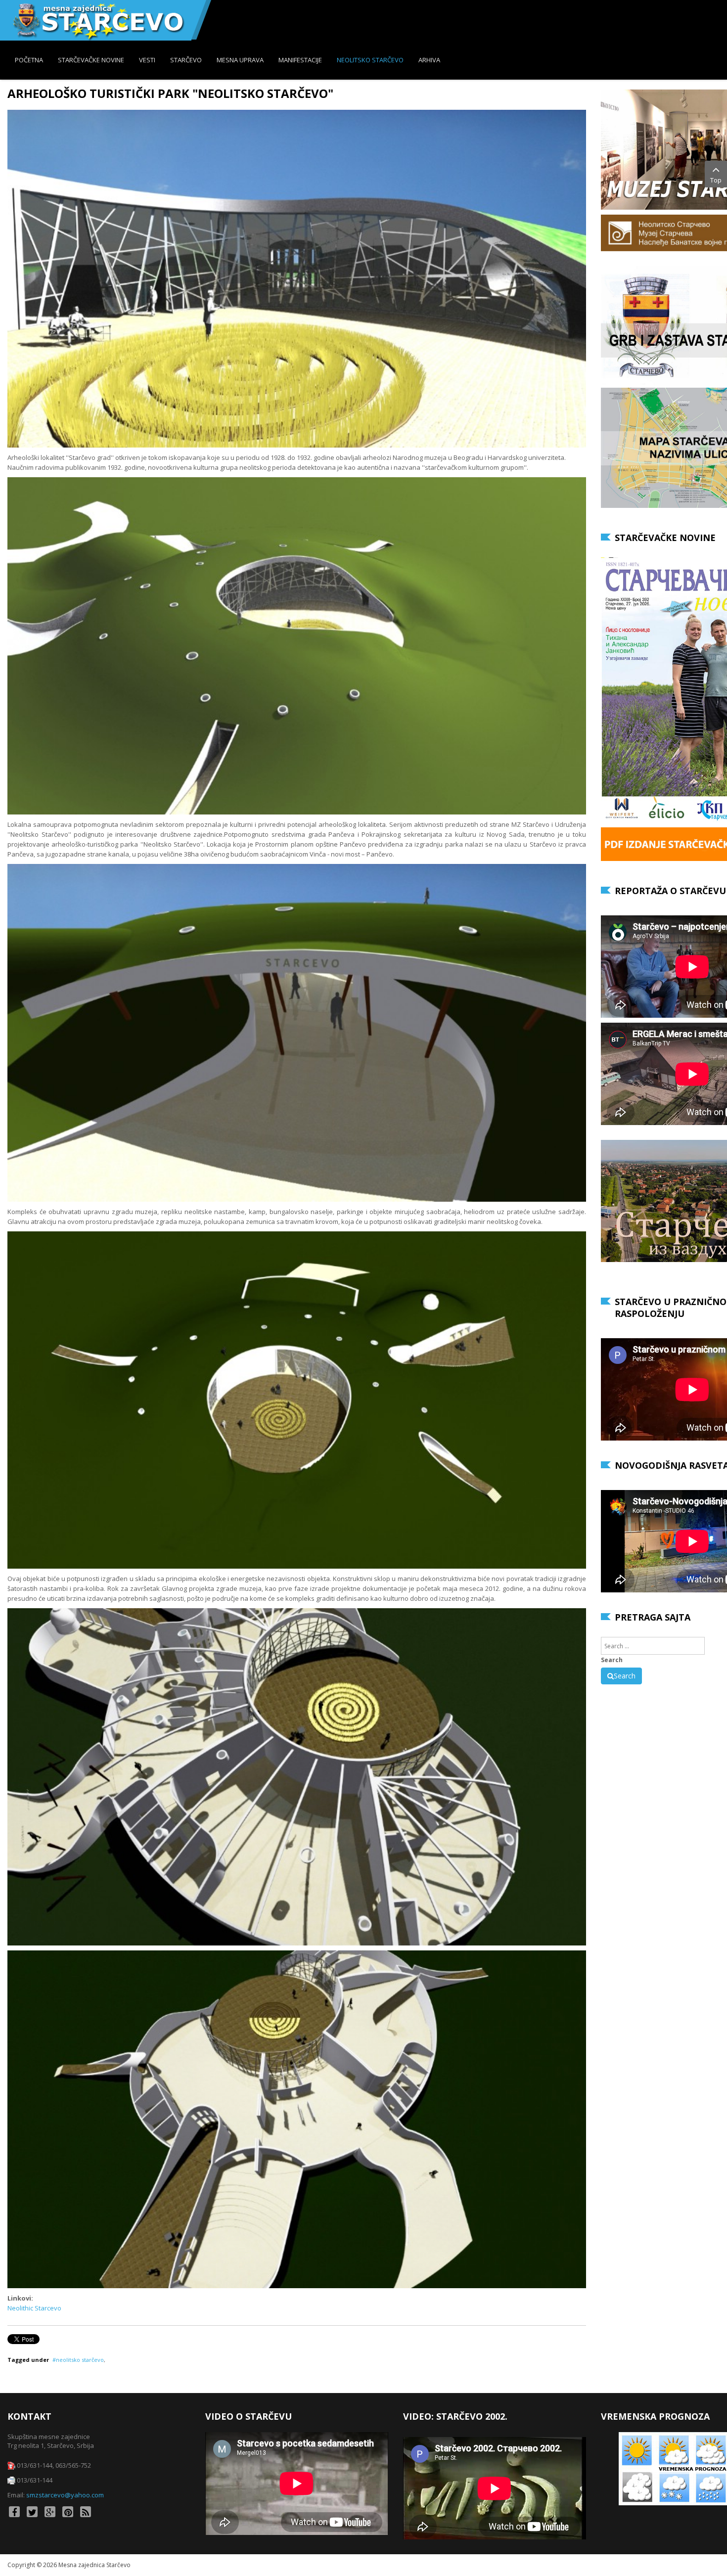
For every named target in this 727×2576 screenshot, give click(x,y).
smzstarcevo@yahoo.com (65, 2495)
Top (716, 180)
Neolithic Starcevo (34, 2308)
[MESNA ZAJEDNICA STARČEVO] (98, 20)
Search (612, 1660)
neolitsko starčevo (80, 2360)
